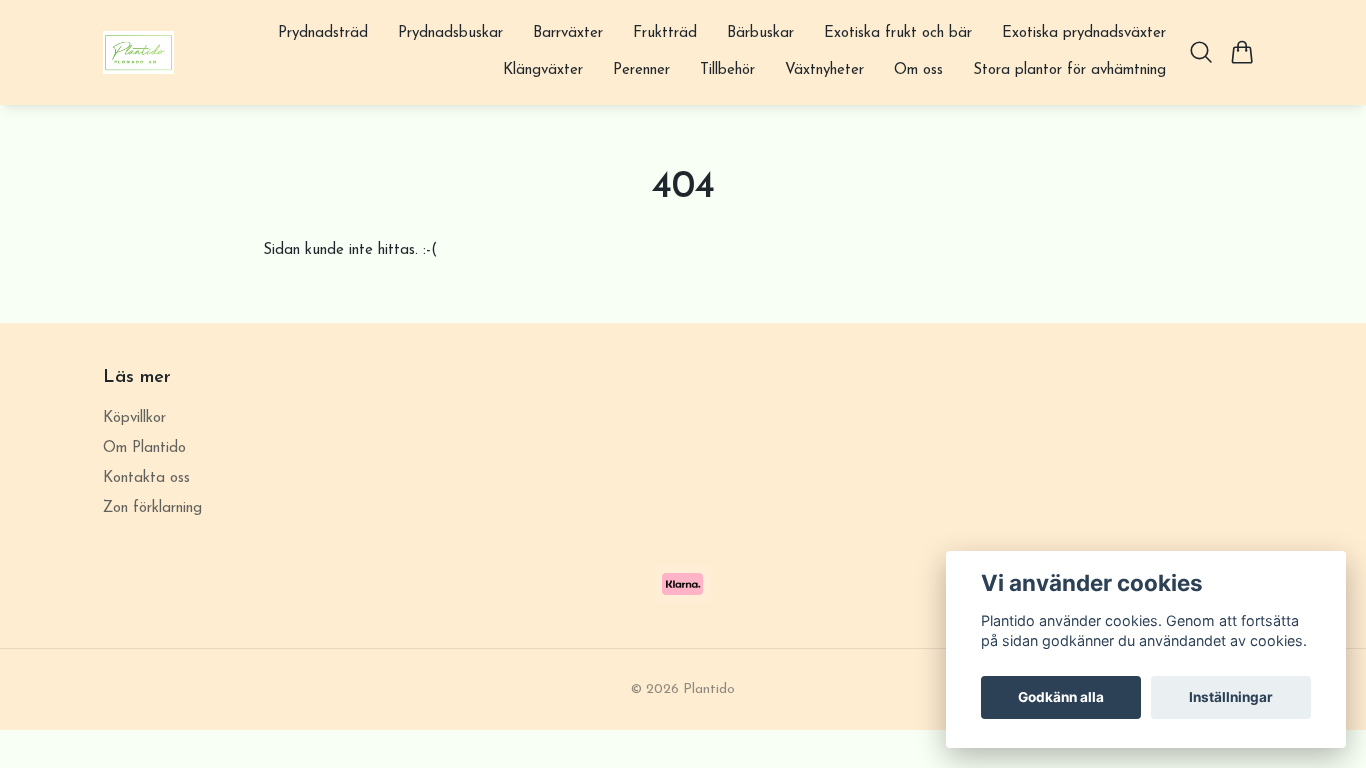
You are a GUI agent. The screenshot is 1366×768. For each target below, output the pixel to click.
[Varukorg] (1242, 52)
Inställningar (1231, 697)
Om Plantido (144, 448)
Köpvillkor (134, 418)
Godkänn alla (1061, 697)
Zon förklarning (152, 508)
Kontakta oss (146, 478)
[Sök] (1201, 52)
